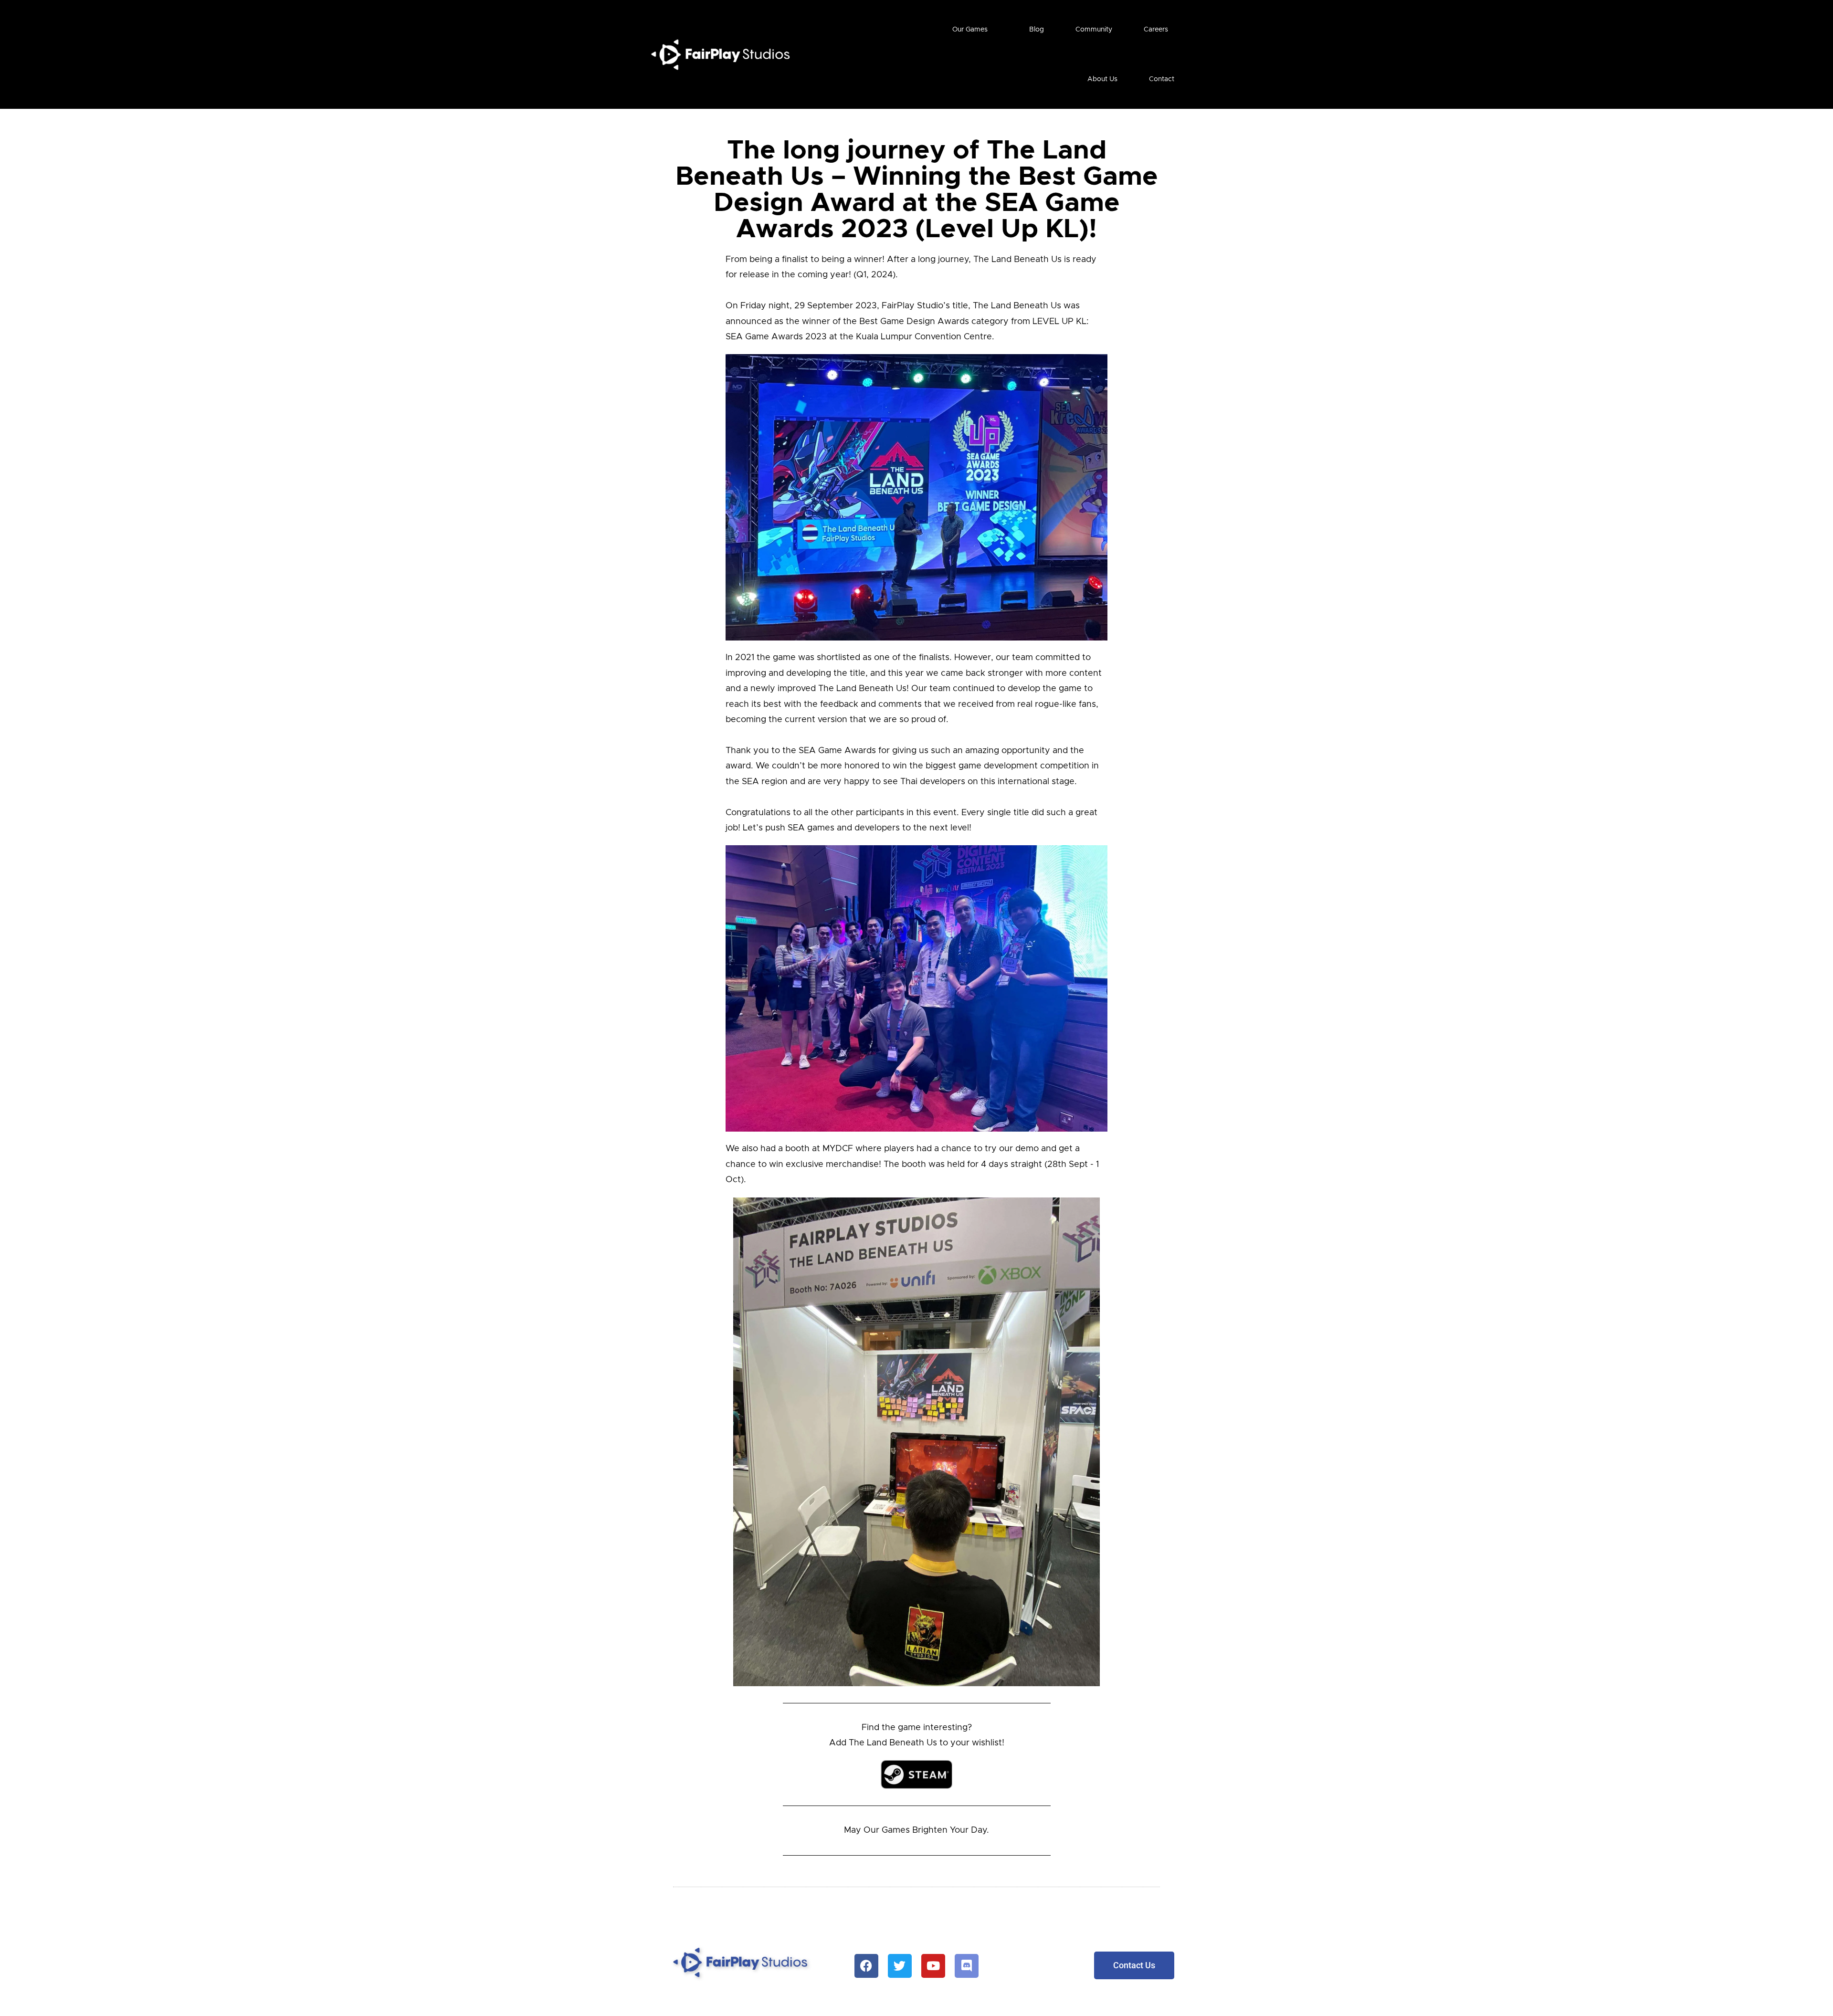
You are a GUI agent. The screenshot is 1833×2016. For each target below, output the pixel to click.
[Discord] (967, 1966)
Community (1094, 30)
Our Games (970, 30)
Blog (1037, 30)
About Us (1102, 79)
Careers (1156, 30)
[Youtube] (933, 1966)
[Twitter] (900, 1966)
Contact (1162, 79)
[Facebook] (866, 1966)
